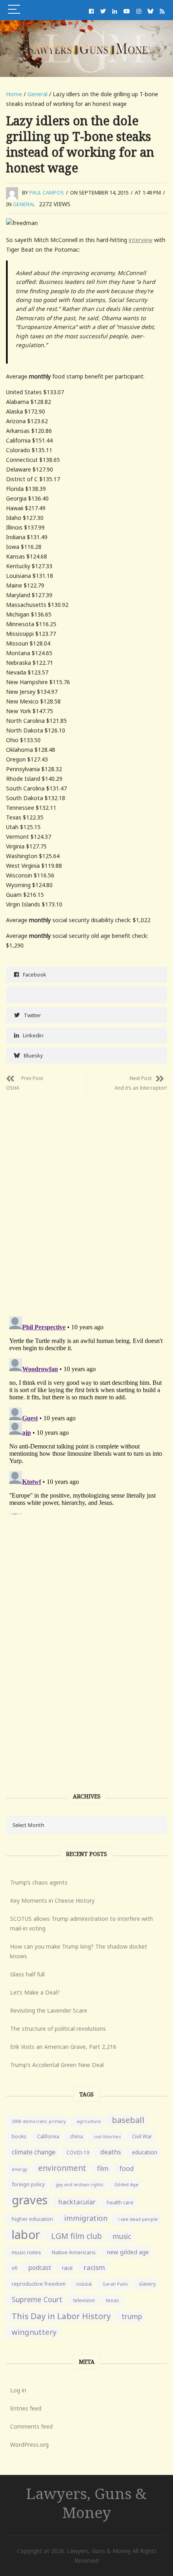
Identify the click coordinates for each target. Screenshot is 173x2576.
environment (62, 2168)
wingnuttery (34, 2332)
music (122, 2236)
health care (120, 2203)
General (37, 94)
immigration (86, 2218)
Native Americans (74, 2252)
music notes (26, 2252)
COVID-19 (78, 2153)
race (67, 2268)
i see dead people (138, 2219)
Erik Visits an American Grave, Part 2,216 (63, 2047)
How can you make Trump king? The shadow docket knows (79, 1951)
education (145, 2152)
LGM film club (76, 2236)
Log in (18, 2390)
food (127, 2168)
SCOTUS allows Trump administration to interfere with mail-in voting (81, 1923)
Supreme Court (37, 2299)
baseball (128, 2120)
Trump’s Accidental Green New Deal (57, 2065)
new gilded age (128, 2252)
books (19, 2136)
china (76, 2136)
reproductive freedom (39, 2284)
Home (14, 94)
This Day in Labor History (61, 2316)
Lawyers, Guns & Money (86, 2503)
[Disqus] (86, 1198)
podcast (40, 2268)
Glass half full (27, 1974)
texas (112, 2300)
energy (20, 2169)
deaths (111, 2152)
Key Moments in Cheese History (52, 1900)
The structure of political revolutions (58, 2029)
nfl (14, 2268)
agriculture (89, 2121)
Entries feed (26, 2408)
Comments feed (31, 2426)
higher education (32, 2219)
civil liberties (107, 2136)
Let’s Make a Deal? (35, 1992)
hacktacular (77, 2202)
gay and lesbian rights (79, 2184)
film (103, 2168)
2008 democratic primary (39, 2121)
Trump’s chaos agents (39, 1882)
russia (84, 2284)
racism (94, 2267)
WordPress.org (29, 2445)
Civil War (142, 2136)
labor (26, 2235)
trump (132, 2316)
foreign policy (28, 2184)
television (84, 2300)
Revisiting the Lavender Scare (49, 2010)
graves (30, 2200)
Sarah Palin (115, 2284)
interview (141, 240)
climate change (34, 2152)
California (48, 2136)
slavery (147, 2284)
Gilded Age (126, 2184)
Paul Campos (47, 192)
